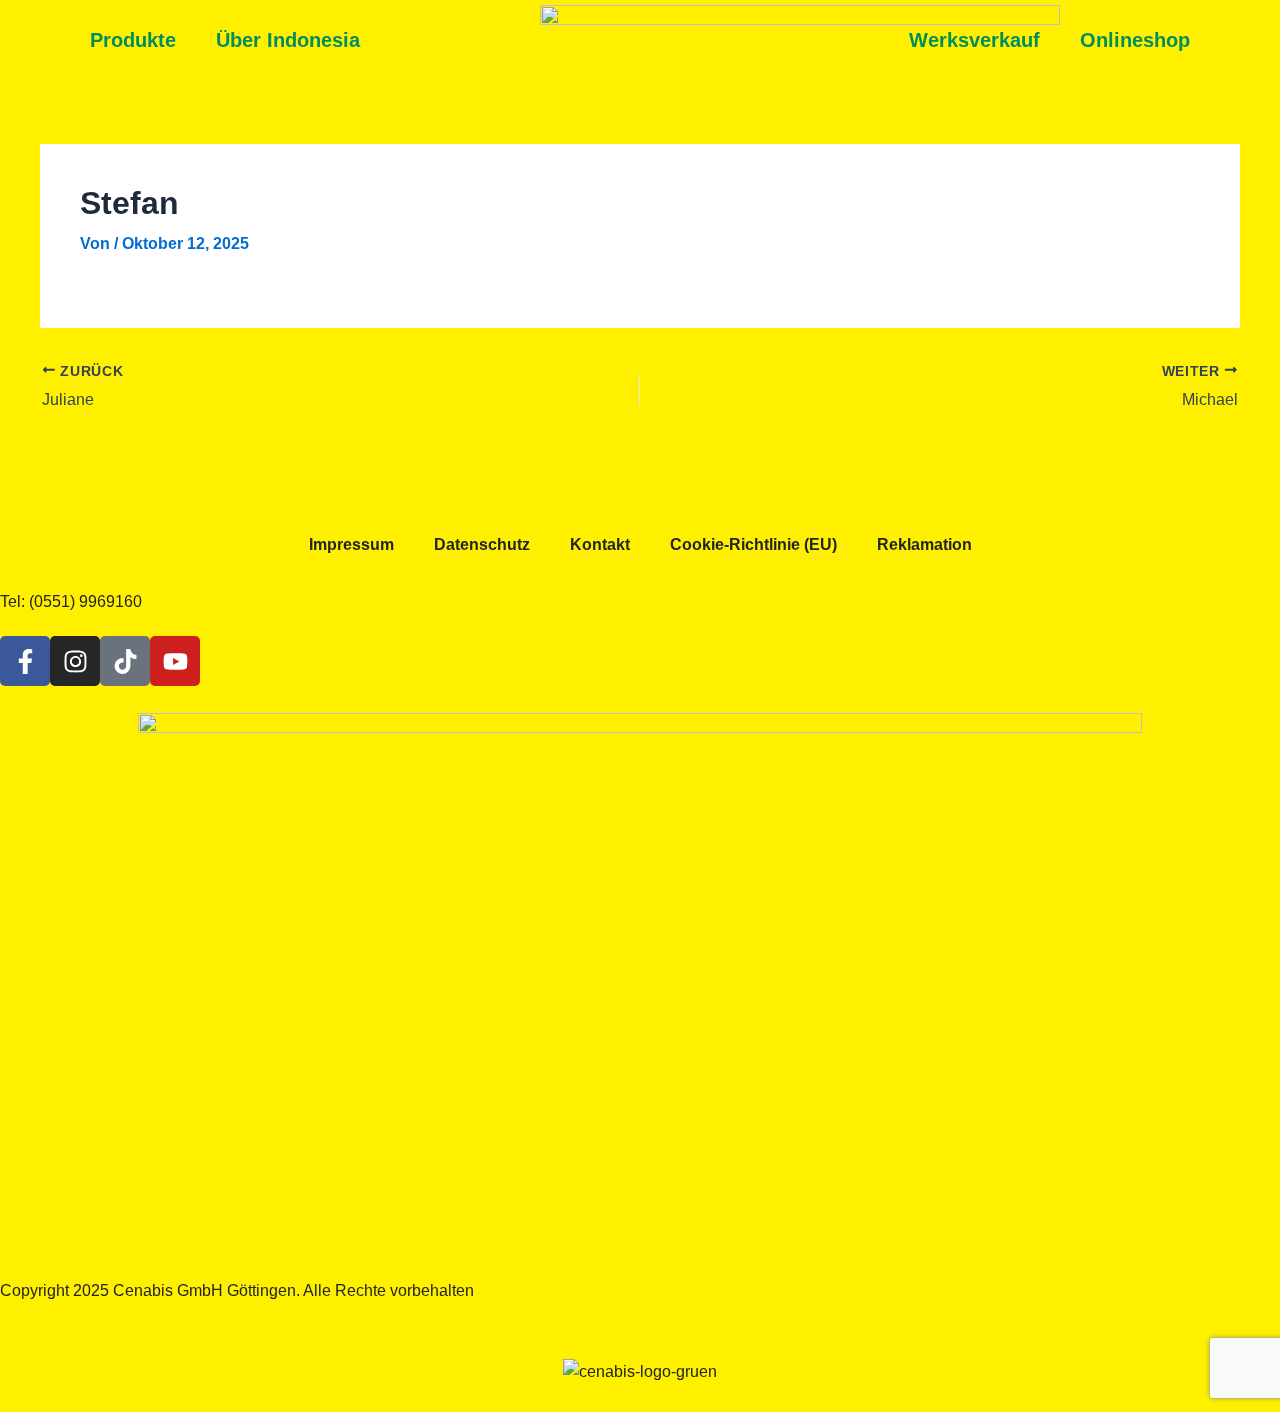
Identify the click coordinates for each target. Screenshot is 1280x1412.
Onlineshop (1135, 40)
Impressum (351, 544)
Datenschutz (482, 544)
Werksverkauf (974, 40)
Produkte (133, 40)
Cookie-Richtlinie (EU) (753, 544)
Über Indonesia (288, 40)
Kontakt (600, 544)
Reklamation (924, 544)
